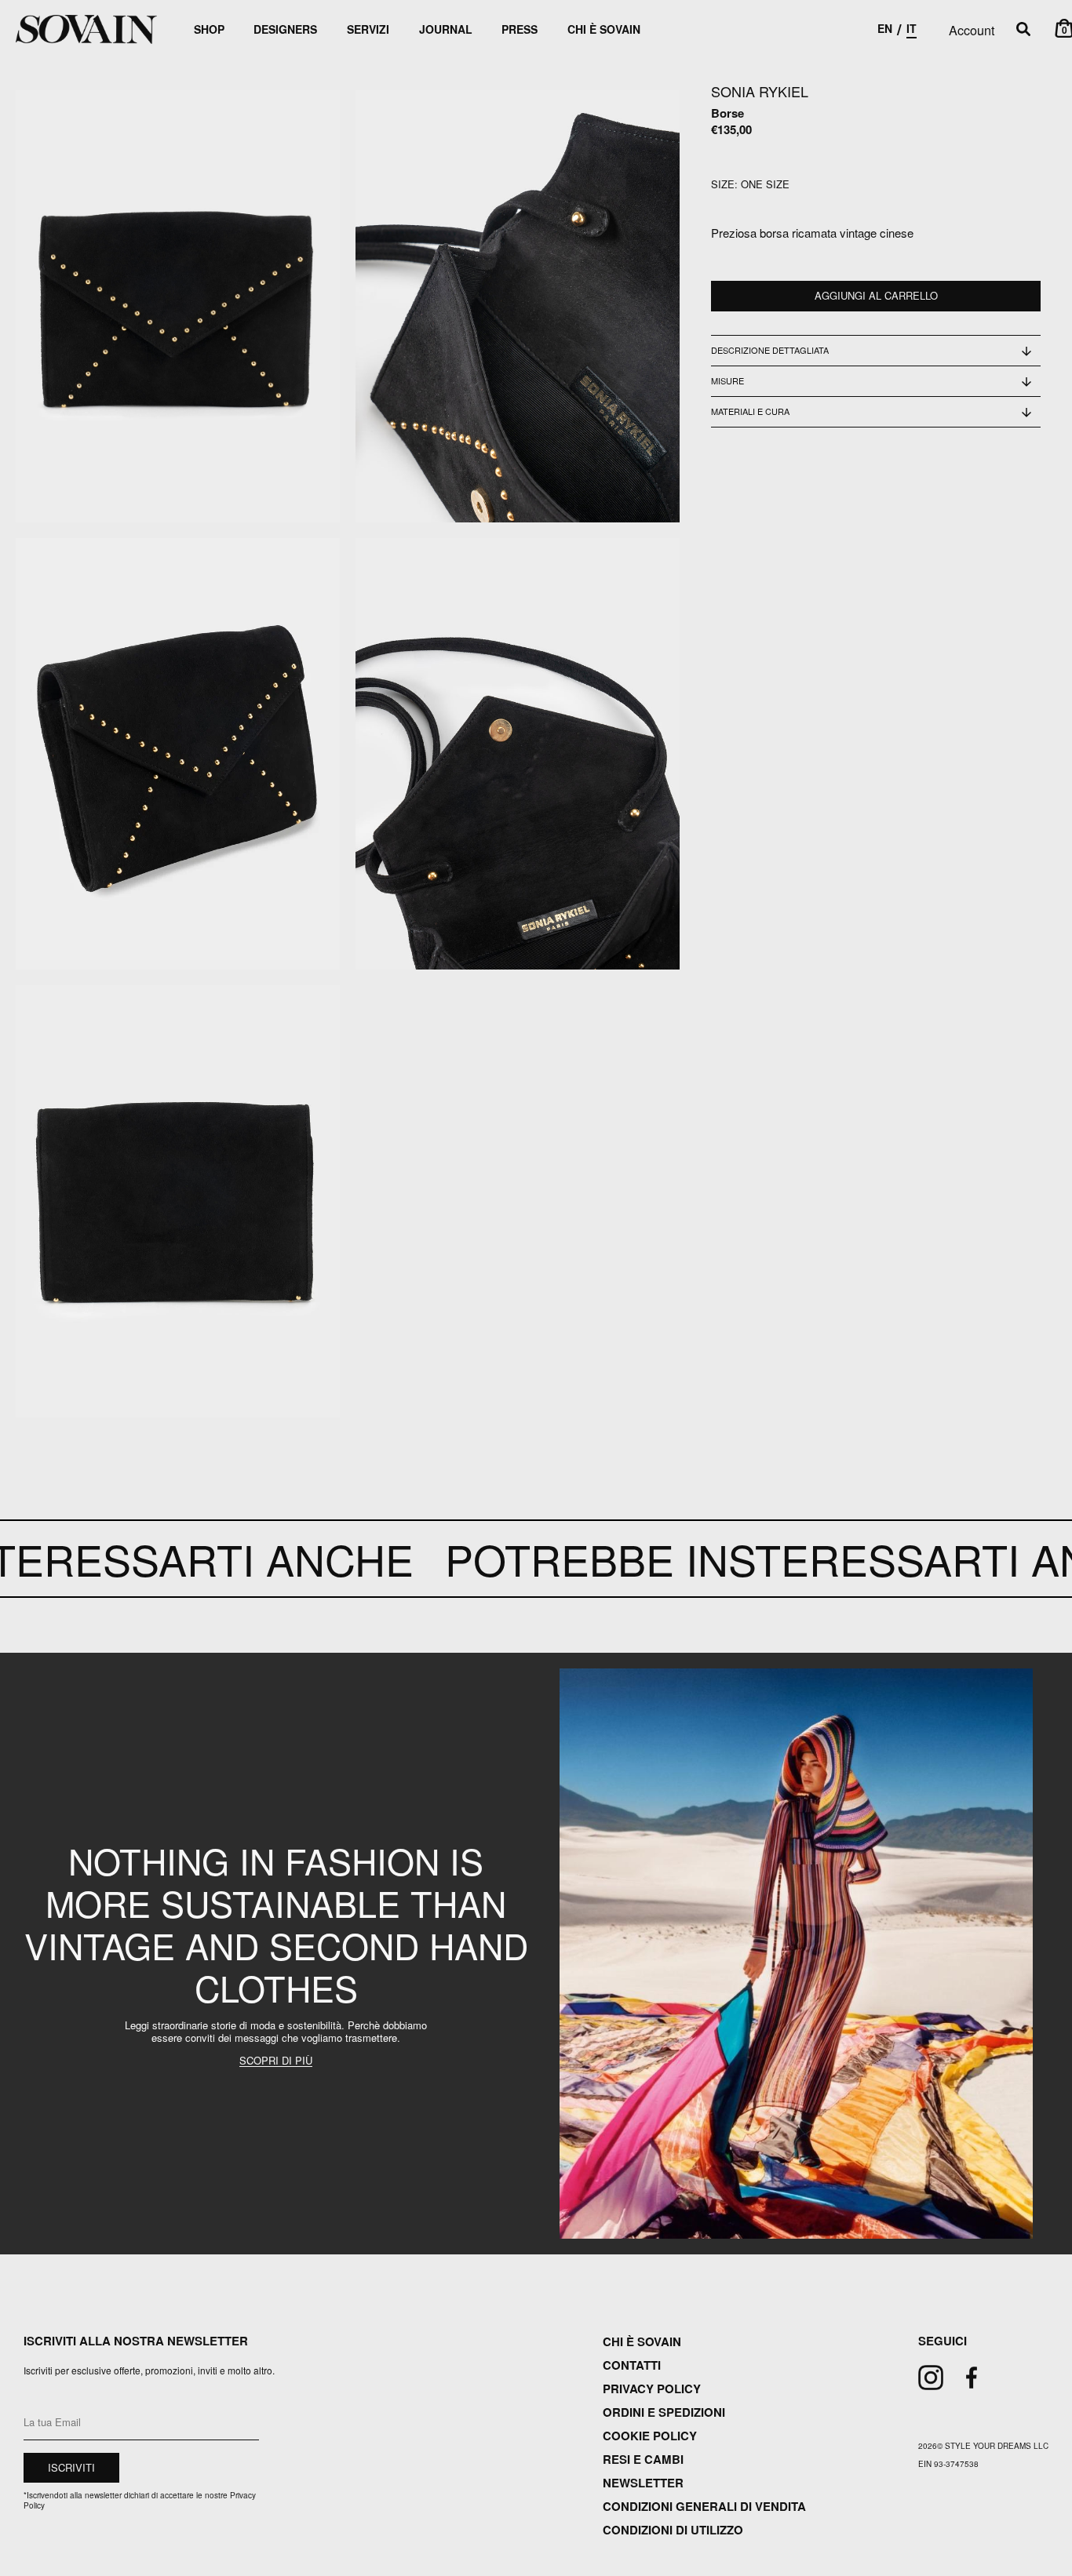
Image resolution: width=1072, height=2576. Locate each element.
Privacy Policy (652, 2389)
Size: (724, 185)
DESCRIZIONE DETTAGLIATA (770, 350)
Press (520, 29)
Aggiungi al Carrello (876, 296)
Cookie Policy (650, 2436)
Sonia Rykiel (760, 91)
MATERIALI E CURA (750, 412)
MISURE (727, 380)
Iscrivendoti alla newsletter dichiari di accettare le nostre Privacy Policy (140, 2500)
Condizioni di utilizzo (673, 2530)
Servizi (368, 29)
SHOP (209, 29)
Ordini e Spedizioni (664, 2412)
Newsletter (643, 2483)
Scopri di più (276, 2061)
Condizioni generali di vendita (704, 2506)
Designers (285, 29)
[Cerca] (1023, 30)
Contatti (632, 2365)
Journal (446, 29)
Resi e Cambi (643, 2459)
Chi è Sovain (604, 29)
